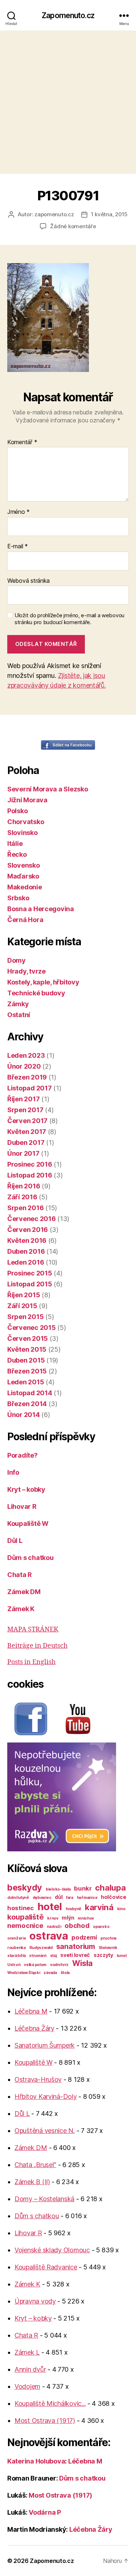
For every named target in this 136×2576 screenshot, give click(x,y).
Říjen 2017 (23, 1099)
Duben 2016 (26, 1251)
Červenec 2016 (32, 1219)
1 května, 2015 (109, 214)
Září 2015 (22, 1306)
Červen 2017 (27, 1121)
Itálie (15, 843)
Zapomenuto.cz (68, 15)
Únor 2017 (23, 1153)
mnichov (86, 1918)
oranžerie (17, 1938)
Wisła (83, 1963)
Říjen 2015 (24, 1295)
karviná (99, 1907)
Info (13, 1472)
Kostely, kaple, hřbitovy (43, 982)
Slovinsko (22, 833)
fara (70, 1898)
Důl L (15, 1541)
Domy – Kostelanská (44, 2199)
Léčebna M (31, 2011)
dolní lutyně (18, 1898)
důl (59, 1897)
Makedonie (25, 887)
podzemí (84, 1937)
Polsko (17, 811)
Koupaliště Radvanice (46, 2267)
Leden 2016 (26, 1262)
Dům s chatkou (30, 1558)
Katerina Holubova (36, 2461)
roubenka (17, 1948)
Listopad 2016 (30, 1175)
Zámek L (27, 2352)
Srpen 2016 (25, 1208)
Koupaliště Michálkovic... (50, 2403)
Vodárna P (45, 2512)
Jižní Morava (27, 800)
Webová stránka (28, 581)
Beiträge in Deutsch (37, 1646)
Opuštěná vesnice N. (45, 2131)
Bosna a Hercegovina (41, 909)
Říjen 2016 (24, 1186)
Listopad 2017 (30, 1088)
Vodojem (27, 2386)
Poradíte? (22, 1455)
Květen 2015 (27, 1349)
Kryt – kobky (26, 1489)
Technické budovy (36, 993)
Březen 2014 (27, 1404)
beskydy (25, 1887)
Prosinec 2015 (30, 1273)
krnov (53, 1918)
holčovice (114, 1897)
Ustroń (14, 1965)
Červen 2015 (28, 1338)
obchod (77, 1925)
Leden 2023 (26, 1055)
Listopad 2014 (30, 1393)
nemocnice (25, 1925)
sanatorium (76, 1946)
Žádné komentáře (73, 226)
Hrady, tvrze (26, 971)
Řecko (17, 854)
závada (50, 1973)
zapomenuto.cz (54, 214)
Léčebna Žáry (34, 2028)
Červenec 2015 (32, 1328)
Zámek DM (24, 1592)
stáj (53, 1956)
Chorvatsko (26, 822)
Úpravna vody (35, 2301)
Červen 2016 (28, 1230)
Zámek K (21, 1609)
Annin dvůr (30, 2369)
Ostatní (19, 1015)
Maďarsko (23, 876)
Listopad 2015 (30, 1284)
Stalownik (108, 1948)
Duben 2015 (26, 1360)
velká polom (35, 1965)
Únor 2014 (24, 1415)
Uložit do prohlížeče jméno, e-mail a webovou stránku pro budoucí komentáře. (69, 619)
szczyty (103, 1955)
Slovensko (24, 865)
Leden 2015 (26, 1382)
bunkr (83, 1888)
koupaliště (25, 1917)
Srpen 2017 (25, 1110)
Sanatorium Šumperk (45, 2045)
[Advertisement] (68, 102)
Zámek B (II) (32, 2182)
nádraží (54, 1927)
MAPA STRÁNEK (33, 1629)
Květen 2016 (27, 1240)
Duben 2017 (26, 1142)
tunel (122, 1956)
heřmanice (87, 1898)
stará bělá (16, 1956)
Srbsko (18, 898)
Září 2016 (22, 1197)
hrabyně (73, 1909)
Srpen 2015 (25, 1317)
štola (65, 1973)
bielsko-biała (58, 1889)
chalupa (110, 1887)
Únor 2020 (24, 1066)
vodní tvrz (59, 1965)
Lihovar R (22, 1506)
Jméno (18, 512)
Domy (17, 960)
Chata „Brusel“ (35, 2165)
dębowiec (42, 1898)
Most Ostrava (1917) (45, 2421)
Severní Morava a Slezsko (48, 789)
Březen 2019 (27, 1077)
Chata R (20, 1575)
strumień (38, 1956)
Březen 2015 (27, 1371)
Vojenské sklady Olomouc (52, 2250)
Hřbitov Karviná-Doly (46, 2096)
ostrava (49, 1936)
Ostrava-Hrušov (38, 2079)
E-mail (18, 546)
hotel (50, 1907)
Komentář (22, 442)
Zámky (18, 1004)
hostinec (20, 1908)
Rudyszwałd (41, 1948)
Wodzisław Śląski (24, 1973)
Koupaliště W (28, 1524)
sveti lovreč (75, 1955)
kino (121, 1909)
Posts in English (31, 1662)
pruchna (108, 1938)
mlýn (68, 1918)
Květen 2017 (27, 1132)
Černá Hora (25, 920)
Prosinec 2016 (30, 1164)
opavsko (101, 1927)
